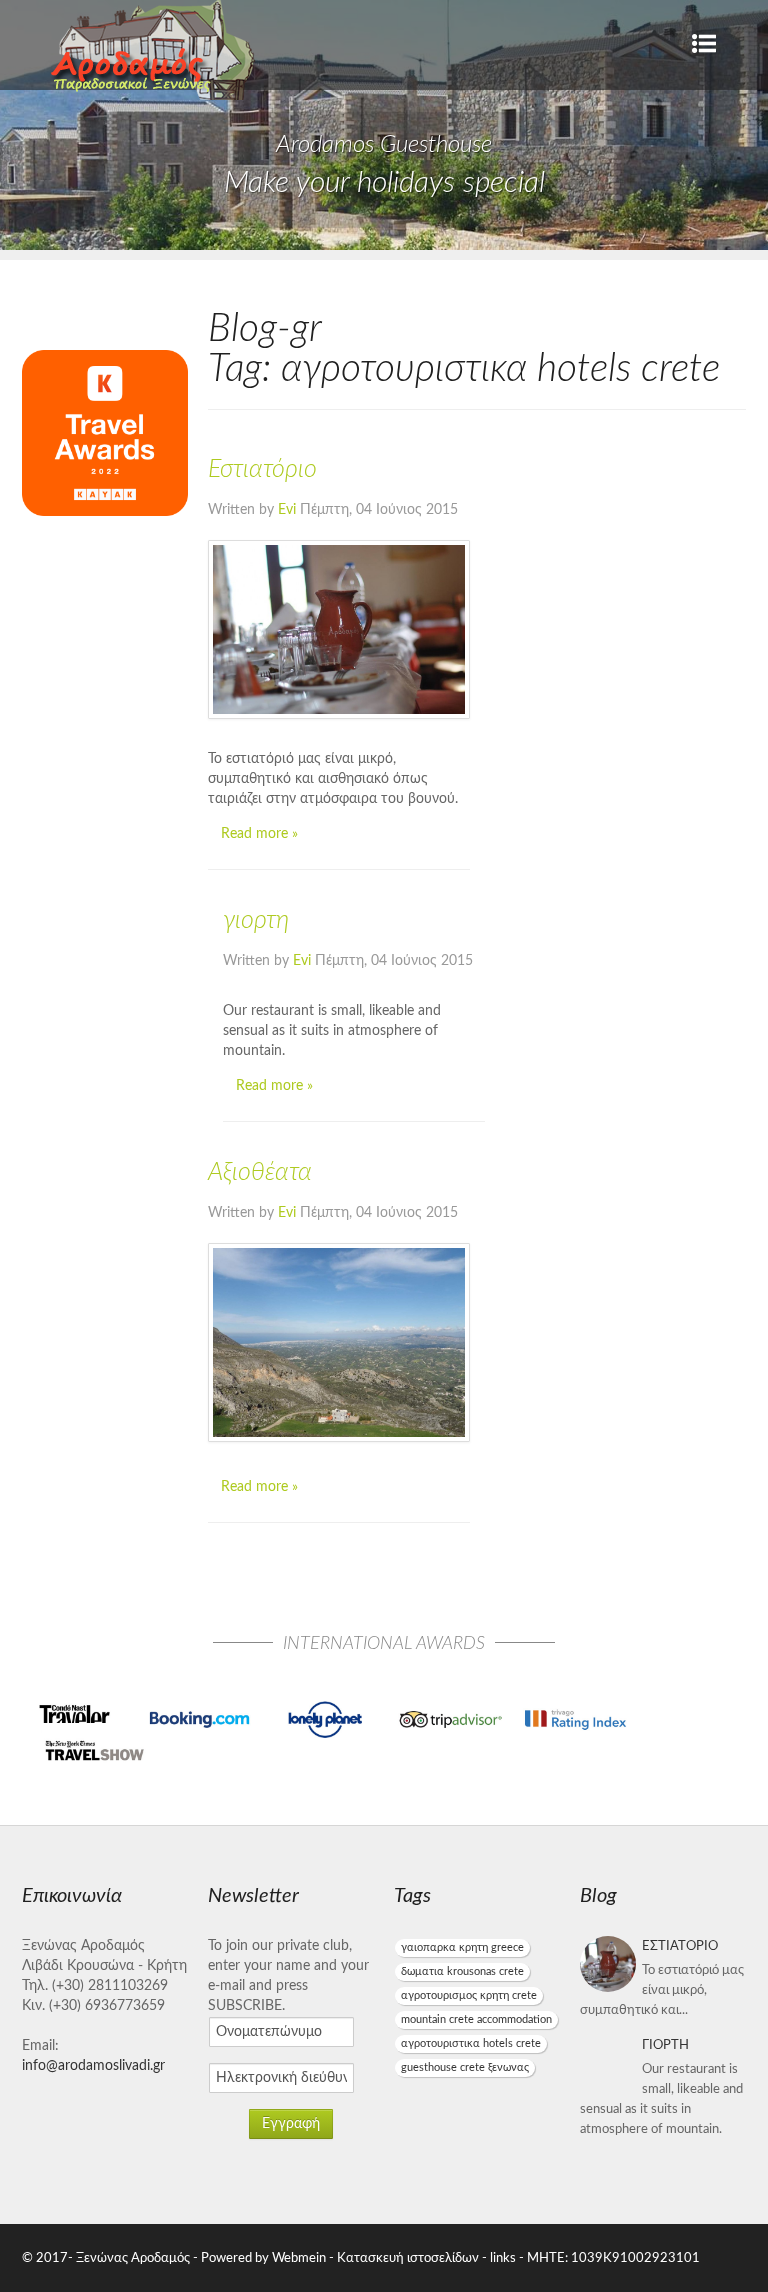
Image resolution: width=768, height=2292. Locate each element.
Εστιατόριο (262, 469)
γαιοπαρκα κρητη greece (462, 1947)
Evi (287, 510)
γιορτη (256, 920)
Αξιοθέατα (260, 1172)
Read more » (259, 834)
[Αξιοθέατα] (339, 1342)
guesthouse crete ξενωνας (465, 2067)
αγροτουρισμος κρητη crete (469, 1995)
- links (499, 2258)
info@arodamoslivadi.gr (93, 2066)
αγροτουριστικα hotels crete (471, 2043)
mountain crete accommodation (476, 2019)
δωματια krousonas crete (462, 1971)
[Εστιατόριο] (339, 629)
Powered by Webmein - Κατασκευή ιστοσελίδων (341, 2258)
